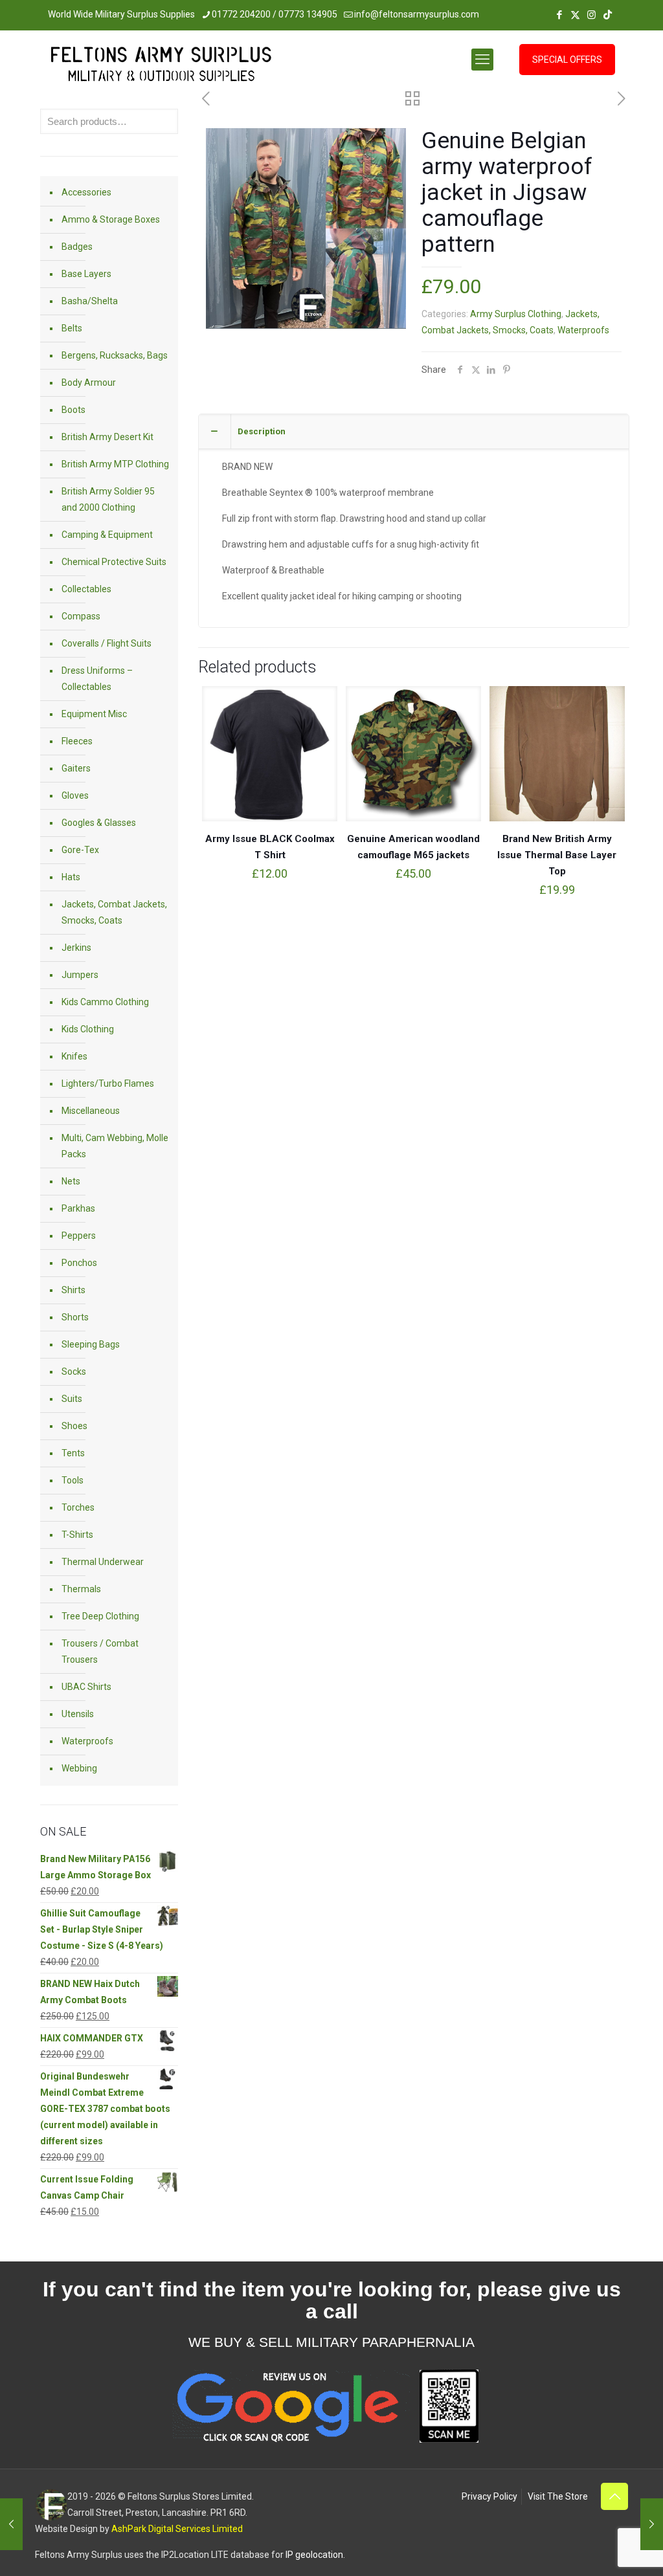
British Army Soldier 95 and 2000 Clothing (108, 499)
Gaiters (76, 768)
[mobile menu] (482, 60)
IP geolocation (314, 2555)
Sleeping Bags (91, 1344)
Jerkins (76, 948)
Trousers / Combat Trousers (100, 1651)
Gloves (75, 795)
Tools (73, 1480)
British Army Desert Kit (107, 437)
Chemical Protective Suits (114, 562)
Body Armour (89, 383)
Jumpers (80, 975)
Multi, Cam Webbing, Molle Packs (115, 1146)
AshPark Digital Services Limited (177, 2529)
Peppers (79, 1236)
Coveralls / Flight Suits (107, 643)
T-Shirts (77, 1535)
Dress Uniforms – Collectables (97, 679)
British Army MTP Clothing (115, 464)
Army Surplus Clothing (516, 314)
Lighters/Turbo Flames (108, 1083)
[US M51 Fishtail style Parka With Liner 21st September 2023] (11, 2524)
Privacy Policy (489, 2496)
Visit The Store (558, 2496)
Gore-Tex (80, 850)
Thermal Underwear (103, 1562)
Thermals (81, 1589)
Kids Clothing (88, 1029)
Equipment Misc (94, 714)
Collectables (86, 589)
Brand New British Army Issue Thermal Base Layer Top (557, 855)
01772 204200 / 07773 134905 (275, 14)
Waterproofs (583, 330)
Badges (77, 247)
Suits (72, 1399)
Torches (78, 1507)
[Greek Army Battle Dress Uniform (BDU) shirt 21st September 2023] (652, 2524)
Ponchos (79, 1263)
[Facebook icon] (559, 15)
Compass (81, 616)
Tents (73, 1453)
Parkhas (78, 1208)
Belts (72, 328)
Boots (73, 410)
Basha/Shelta (90, 301)
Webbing (79, 1768)
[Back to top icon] (614, 2496)
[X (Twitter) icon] (575, 15)
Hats (71, 877)
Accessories (86, 192)
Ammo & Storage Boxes (111, 219)
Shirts (73, 1290)
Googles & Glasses (99, 823)
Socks (74, 1371)
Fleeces (77, 741)
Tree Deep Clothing (100, 1616)
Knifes (74, 1056)
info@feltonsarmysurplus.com (417, 14)
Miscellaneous (91, 1111)
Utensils (78, 1714)
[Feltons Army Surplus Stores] (161, 67)
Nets (71, 1181)
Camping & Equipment (107, 535)
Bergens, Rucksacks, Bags (115, 355)
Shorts (75, 1317)
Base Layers (86, 274)
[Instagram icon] (591, 15)
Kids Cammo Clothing (105, 1002)
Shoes (74, 1426)
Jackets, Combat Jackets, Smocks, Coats (114, 912)
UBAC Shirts (86, 1687)
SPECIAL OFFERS (567, 60)
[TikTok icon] (608, 15)
